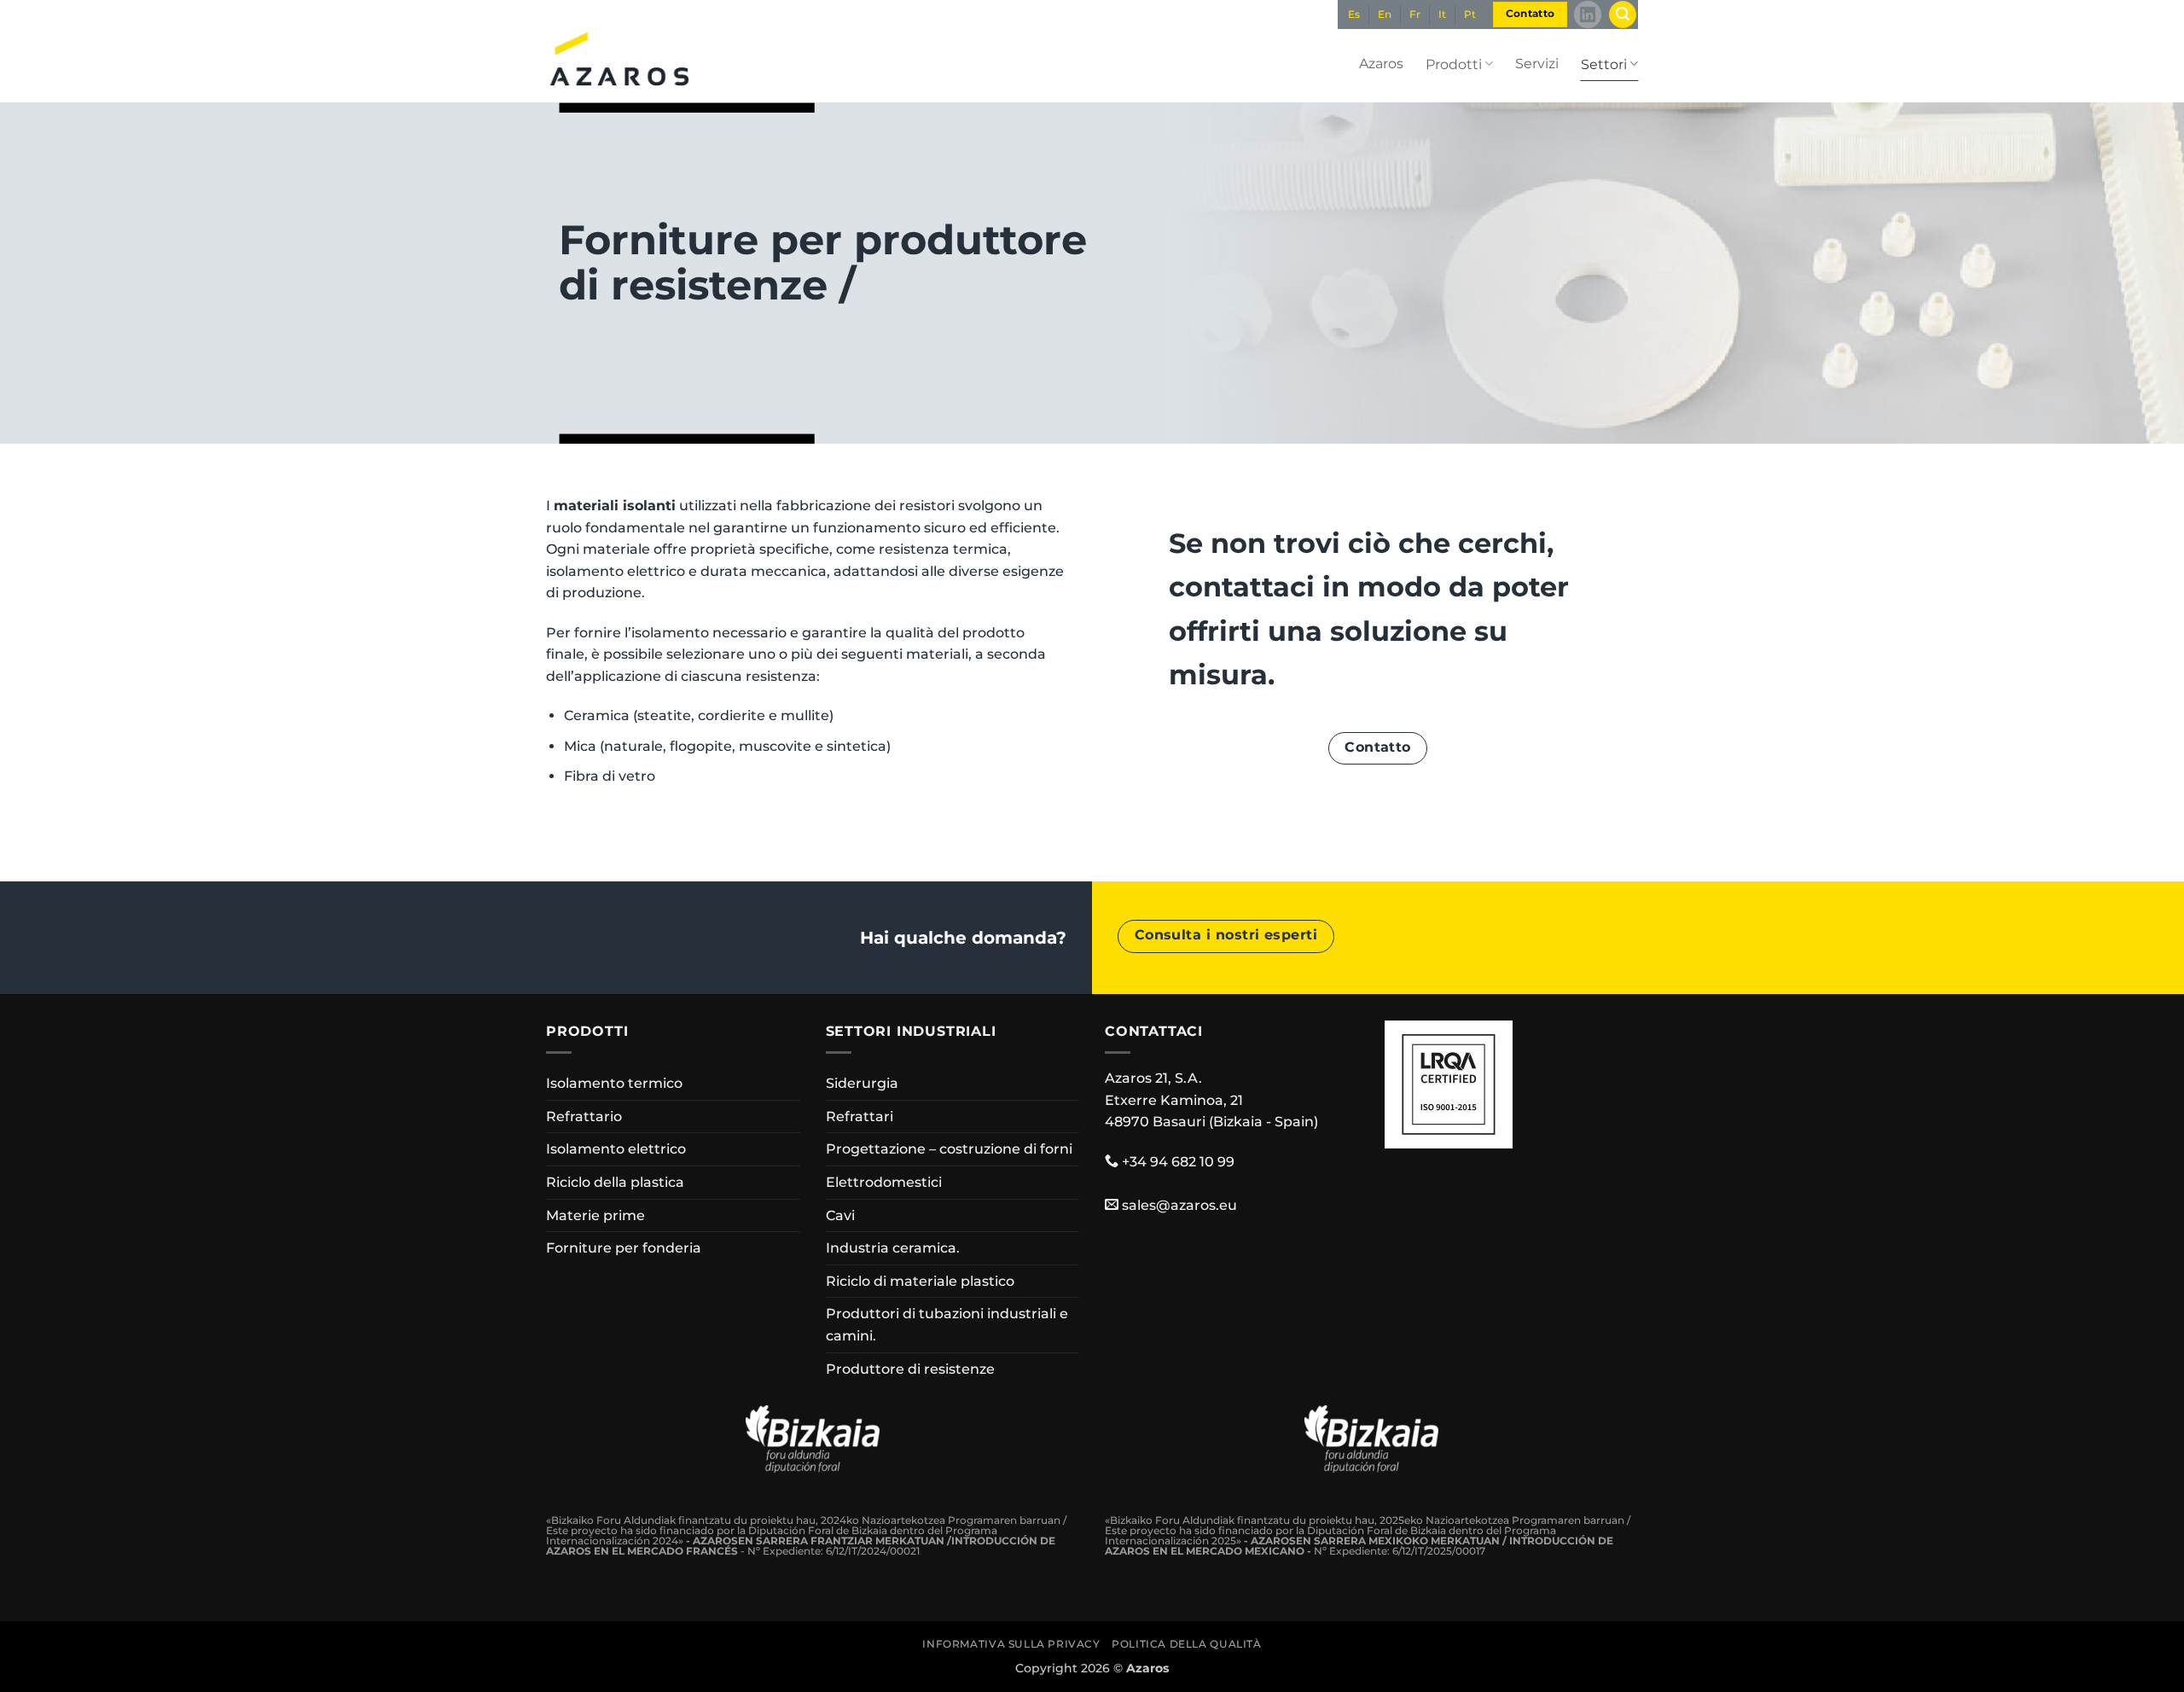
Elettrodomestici (884, 1182)
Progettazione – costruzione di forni (949, 1149)
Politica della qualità (1186, 1644)
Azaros (1381, 64)
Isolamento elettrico (616, 1149)
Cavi (840, 1215)
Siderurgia (862, 1083)
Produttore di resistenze (910, 1369)
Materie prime (595, 1215)
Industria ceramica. (893, 1248)
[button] (1623, 15)
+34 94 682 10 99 (1178, 1162)
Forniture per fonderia (624, 1248)
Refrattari (860, 1116)
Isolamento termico (614, 1083)
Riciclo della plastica (615, 1182)
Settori (1604, 64)
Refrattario (584, 1116)
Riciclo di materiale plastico (920, 1281)
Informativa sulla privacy (1011, 1644)
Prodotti (1454, 64)
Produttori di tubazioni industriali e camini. (947, 1325)
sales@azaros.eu (1179, 1205)
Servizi (1537, 64)
